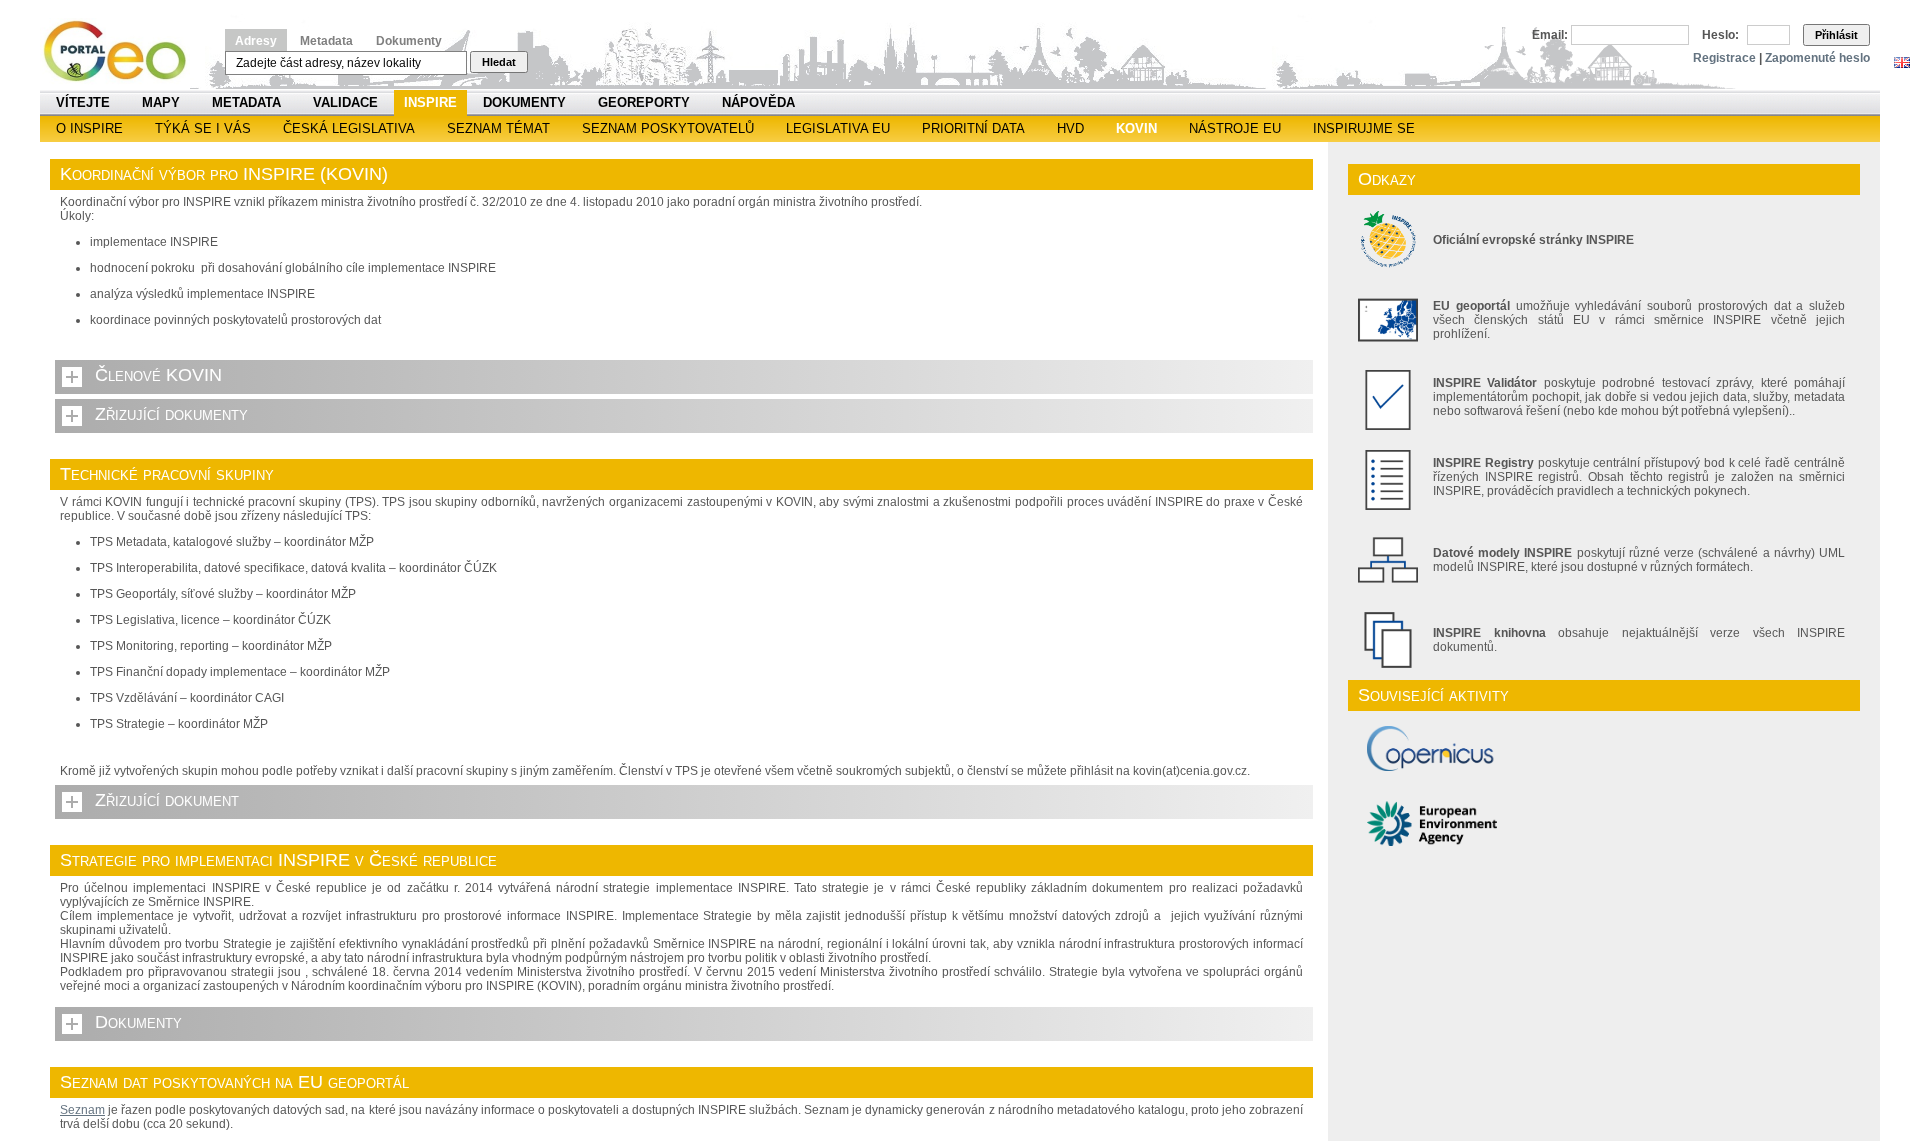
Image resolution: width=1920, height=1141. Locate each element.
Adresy (256, 41)
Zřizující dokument (167, 800)
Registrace (1724, 58)
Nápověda (758, 102)
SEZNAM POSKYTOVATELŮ (668, 128)
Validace (345, 102)
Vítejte (83, 102)
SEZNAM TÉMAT (498, 128)
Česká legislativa (349, 128)
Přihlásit (1836, 35)
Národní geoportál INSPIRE (122, 51)
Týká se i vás (203, 128)
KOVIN (1136, 128)
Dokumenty (409, 41)
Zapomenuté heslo (1817, 58)
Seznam (82, 1110)
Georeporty (644, 102)
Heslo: (1720, 35)
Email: (1550, 35)
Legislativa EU (838, 128)
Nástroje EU (1235, 128)
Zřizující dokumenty (171, 414)
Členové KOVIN (158, 375)
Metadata (326, 41)
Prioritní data (973, 128)
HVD (1070, 128)
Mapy (161, 102)
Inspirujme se (1364, 128)
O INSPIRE (89, 128)
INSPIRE (430, 102)
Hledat (499, 62)
